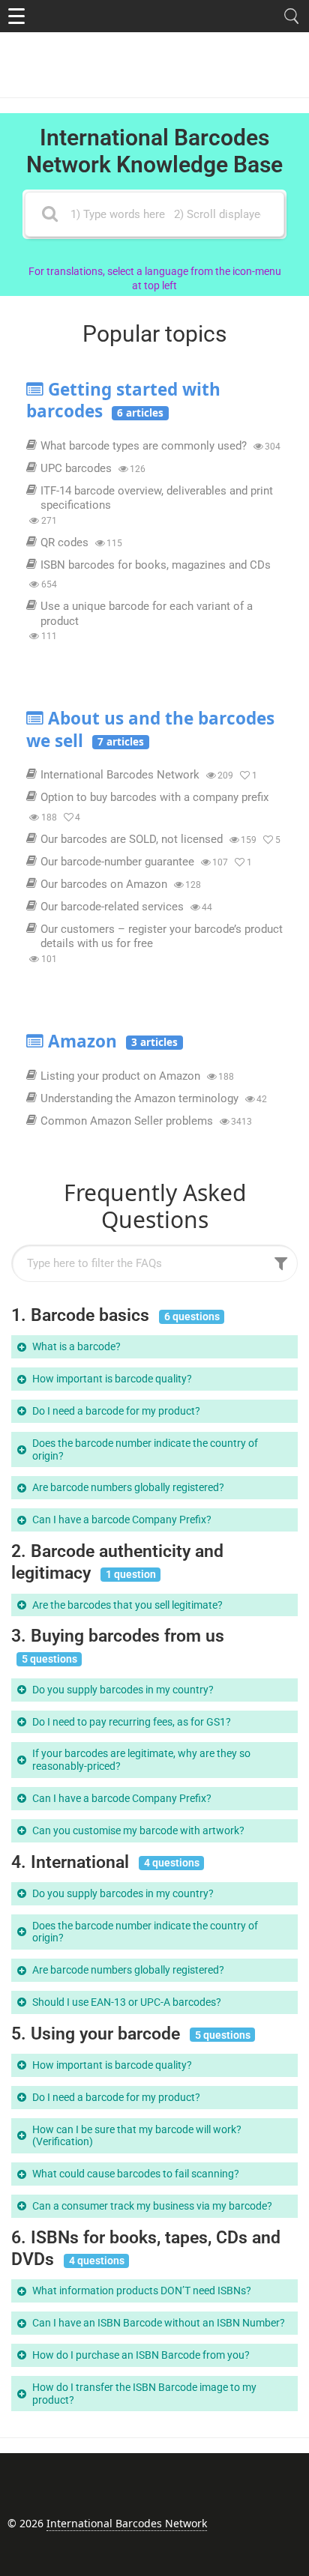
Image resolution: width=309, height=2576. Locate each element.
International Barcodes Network (127, 2523)
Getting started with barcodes (123, 400)
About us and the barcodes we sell (150, 729)
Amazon (113, 1041)
